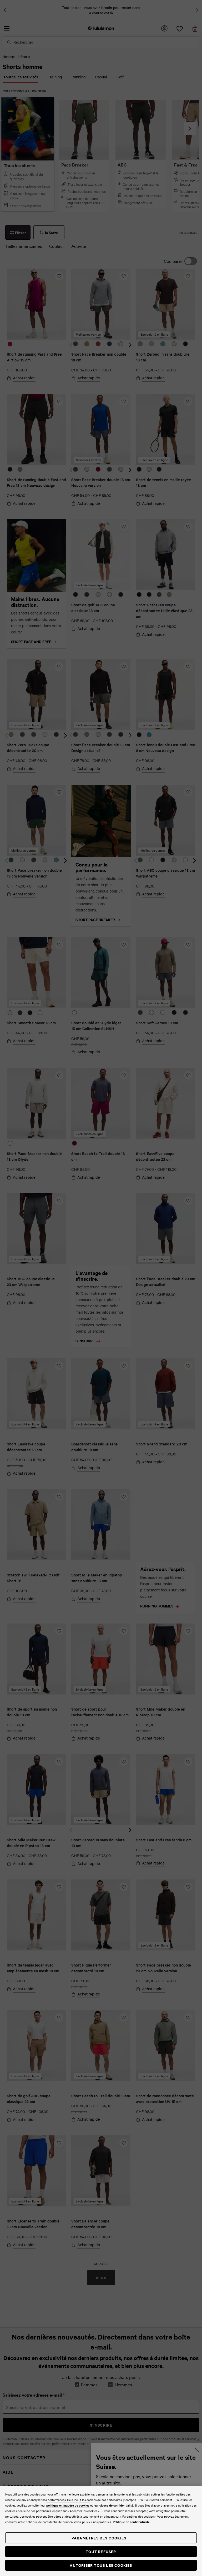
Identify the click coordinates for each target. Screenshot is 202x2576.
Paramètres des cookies (99, 2538)
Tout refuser (101, 2551)
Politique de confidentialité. (132, 2522)
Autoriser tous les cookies (101, 2565)
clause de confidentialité (116, 2505)
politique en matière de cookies (68, 2505)
